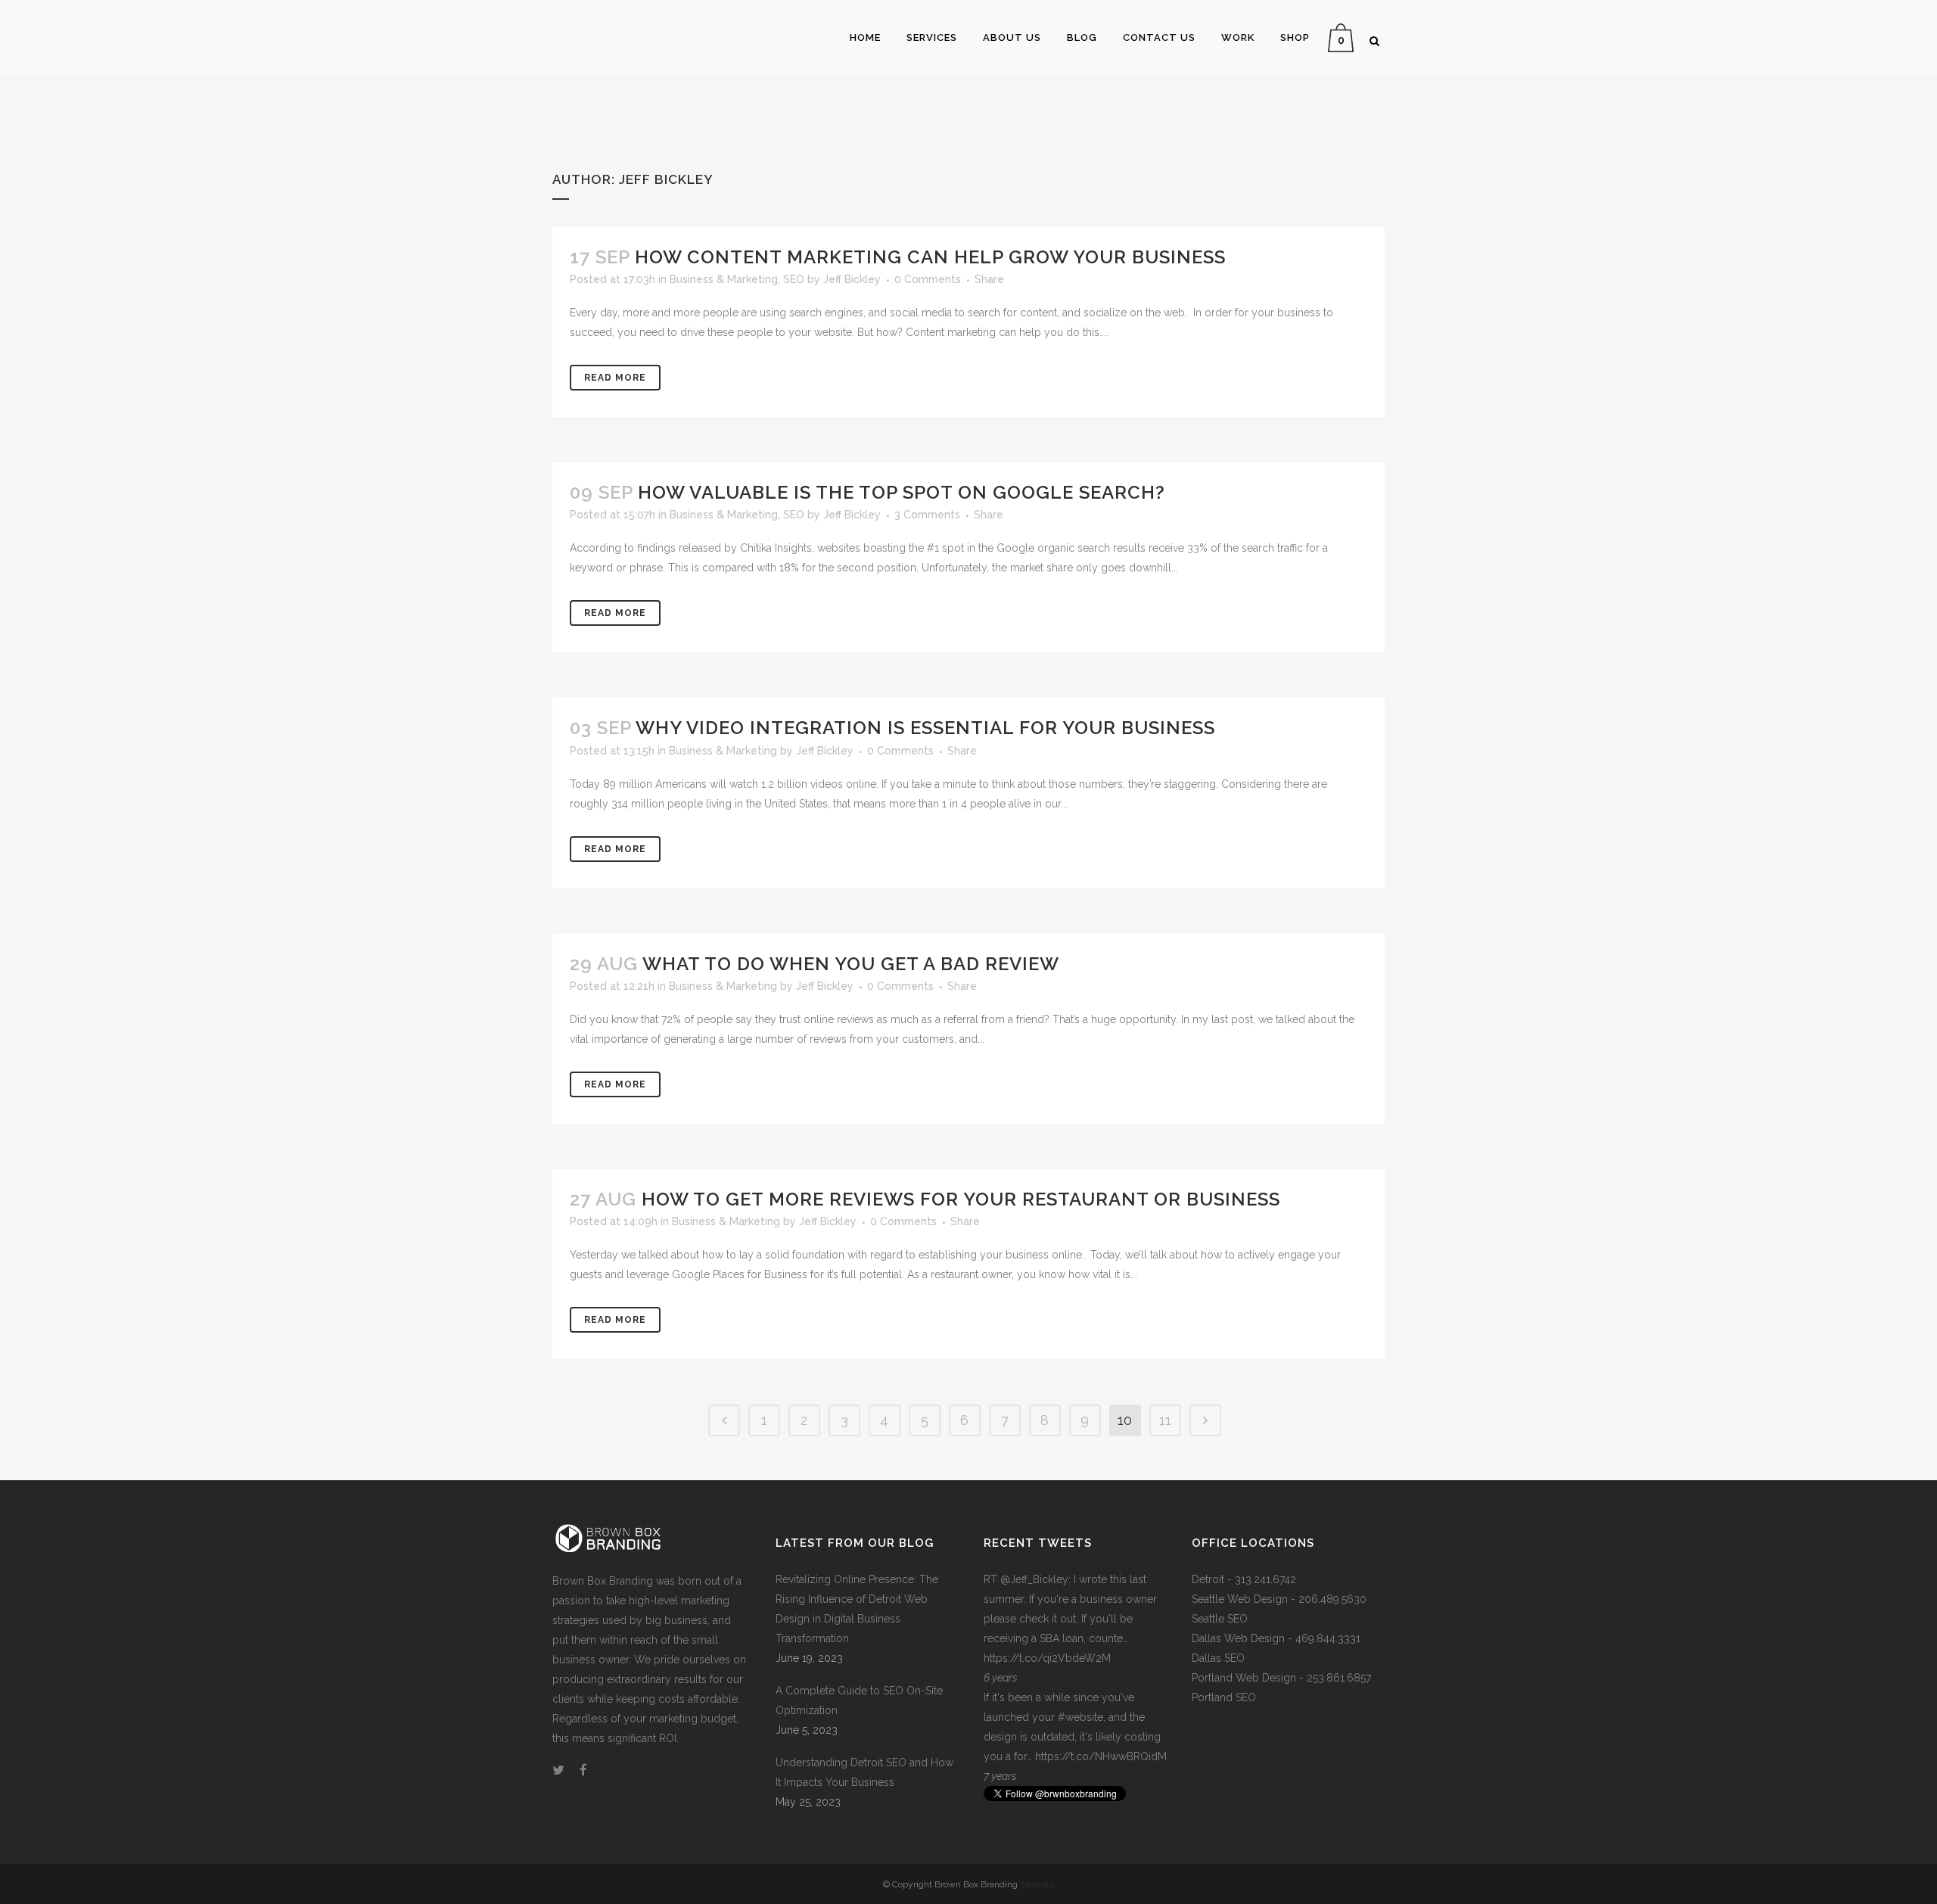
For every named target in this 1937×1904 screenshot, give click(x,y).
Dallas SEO (1218, 1658)
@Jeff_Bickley (1034, 1579)
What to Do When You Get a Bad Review (851, 964)
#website (1080, 1717)
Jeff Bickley (852, 279)
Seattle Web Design (1240, 1599)
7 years (1000, 1776)
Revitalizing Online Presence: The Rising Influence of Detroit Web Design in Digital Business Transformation (857, 1609)
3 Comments (927, 515)
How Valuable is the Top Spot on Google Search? (902, 492)
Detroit (1208, 1579)
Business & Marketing (724, 279)
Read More (615, 378)
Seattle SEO (1220, 1619)
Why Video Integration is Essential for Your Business (925, 728)
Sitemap (1037, 1884)
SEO (794, 279)
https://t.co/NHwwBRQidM (1101, 1756)
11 (1165, 1420)
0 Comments (928, 279)
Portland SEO (1224, 1697)
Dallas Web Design (1238, 1638)
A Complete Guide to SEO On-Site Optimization (859, 1700)
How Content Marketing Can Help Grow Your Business (930, 257)
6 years (1001, 1678)
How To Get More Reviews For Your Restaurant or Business (961, 1199)
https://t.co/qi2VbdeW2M (1047, 1658)
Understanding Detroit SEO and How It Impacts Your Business (864, 1772)
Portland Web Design (1244, 1678)
